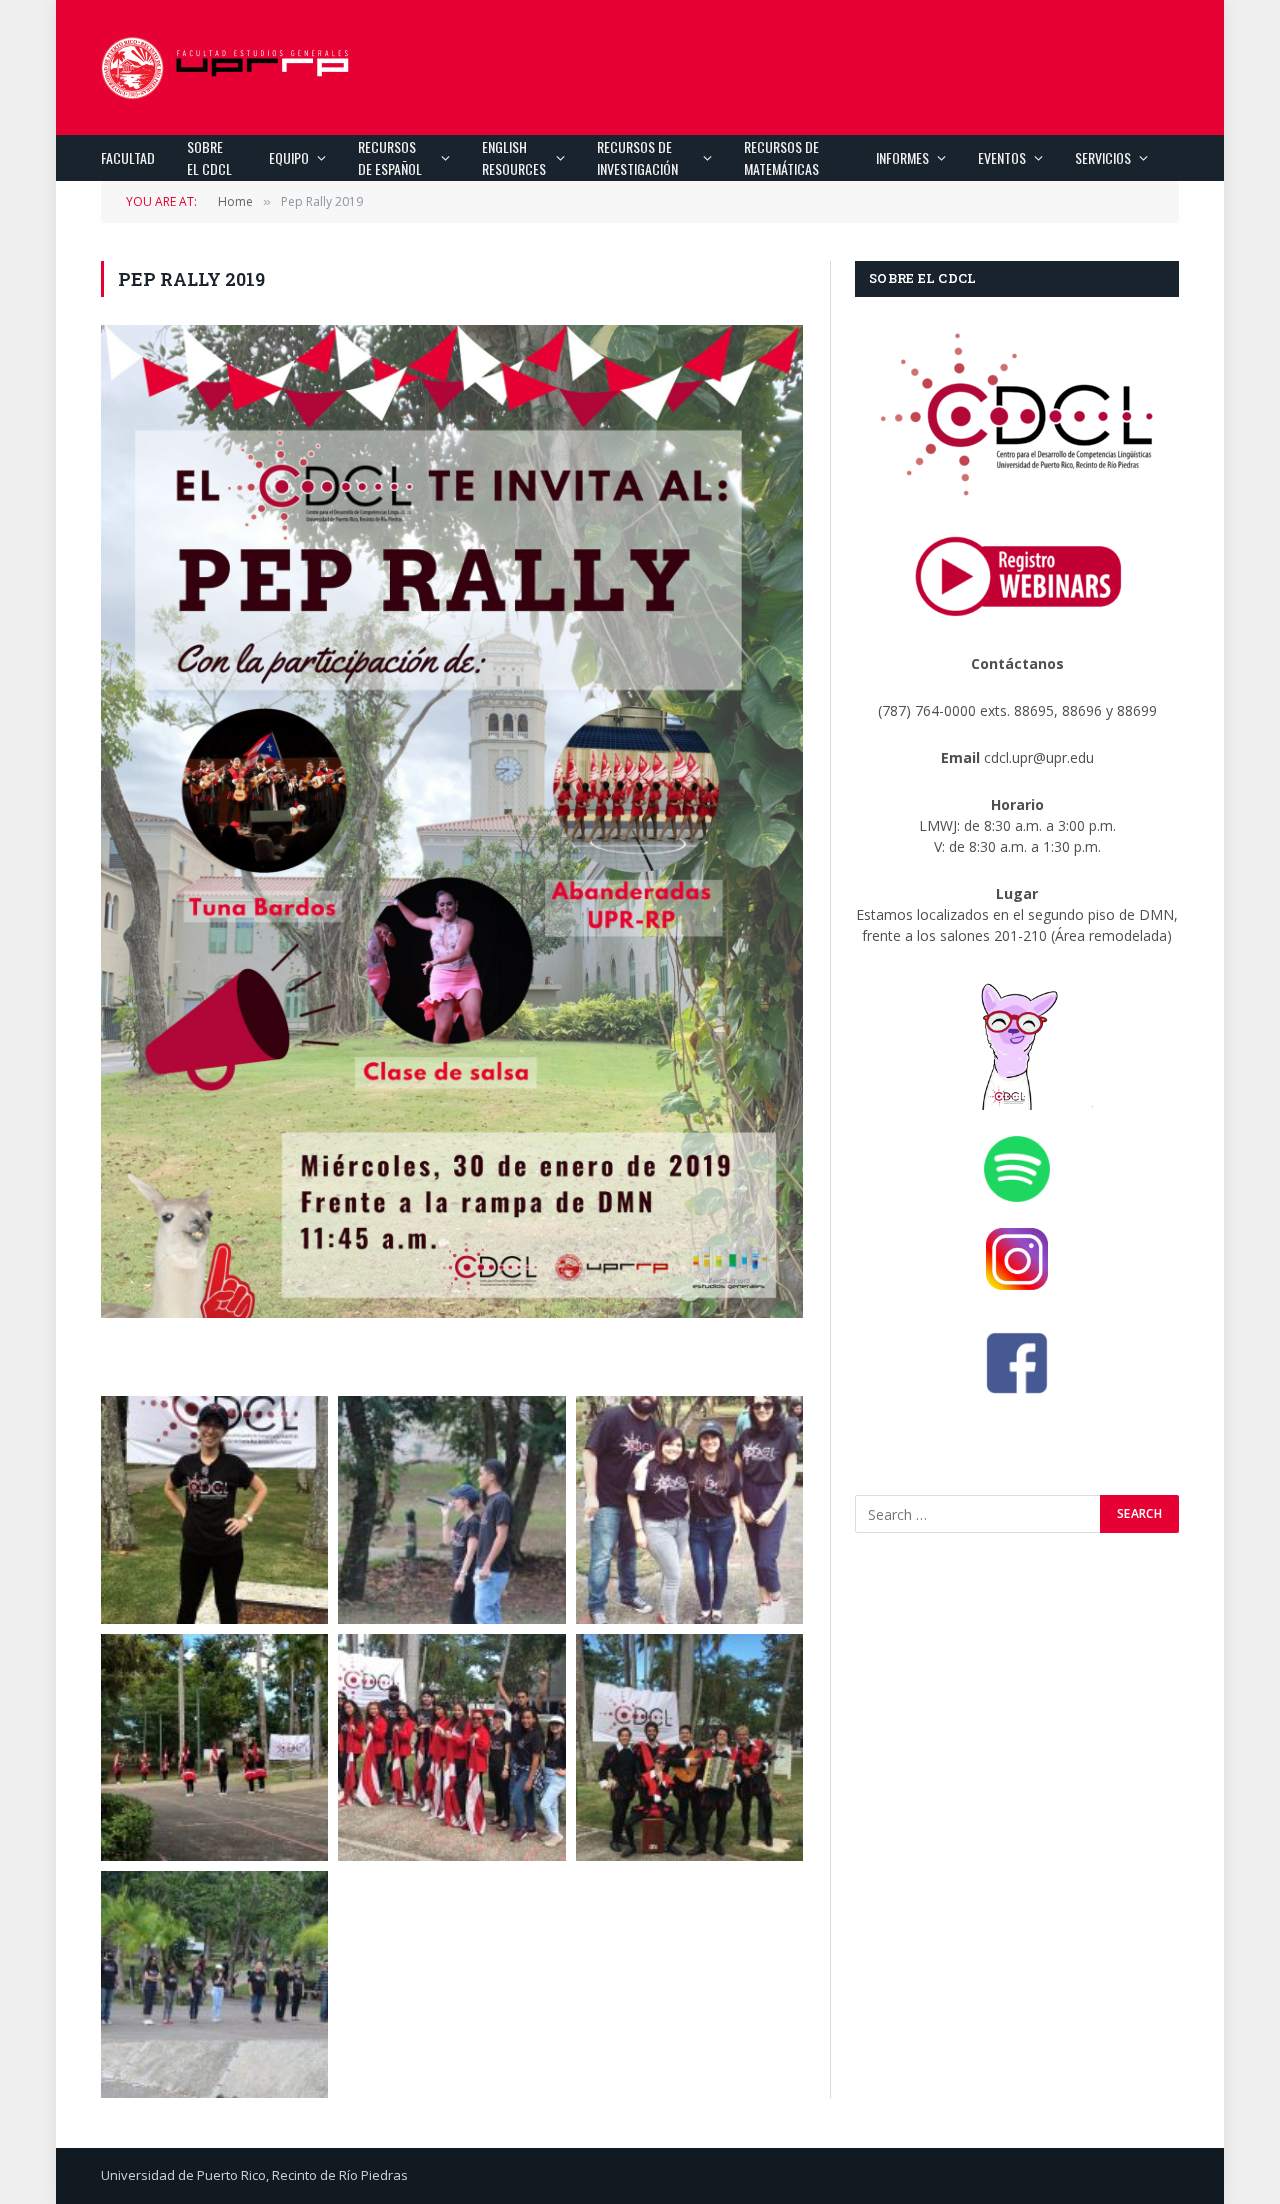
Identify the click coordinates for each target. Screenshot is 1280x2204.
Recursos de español (390, 157)
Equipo (289, 157)
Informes (902, 157)
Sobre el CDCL (209, 157)
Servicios (1103, 157)
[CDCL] (226, 68)
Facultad (128, 157)
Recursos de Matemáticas (781, 157)
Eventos (1002, 157)
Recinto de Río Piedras (340, 2175)
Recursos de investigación (637, 157)
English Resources (514, 157)
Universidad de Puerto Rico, (185, 2175)
